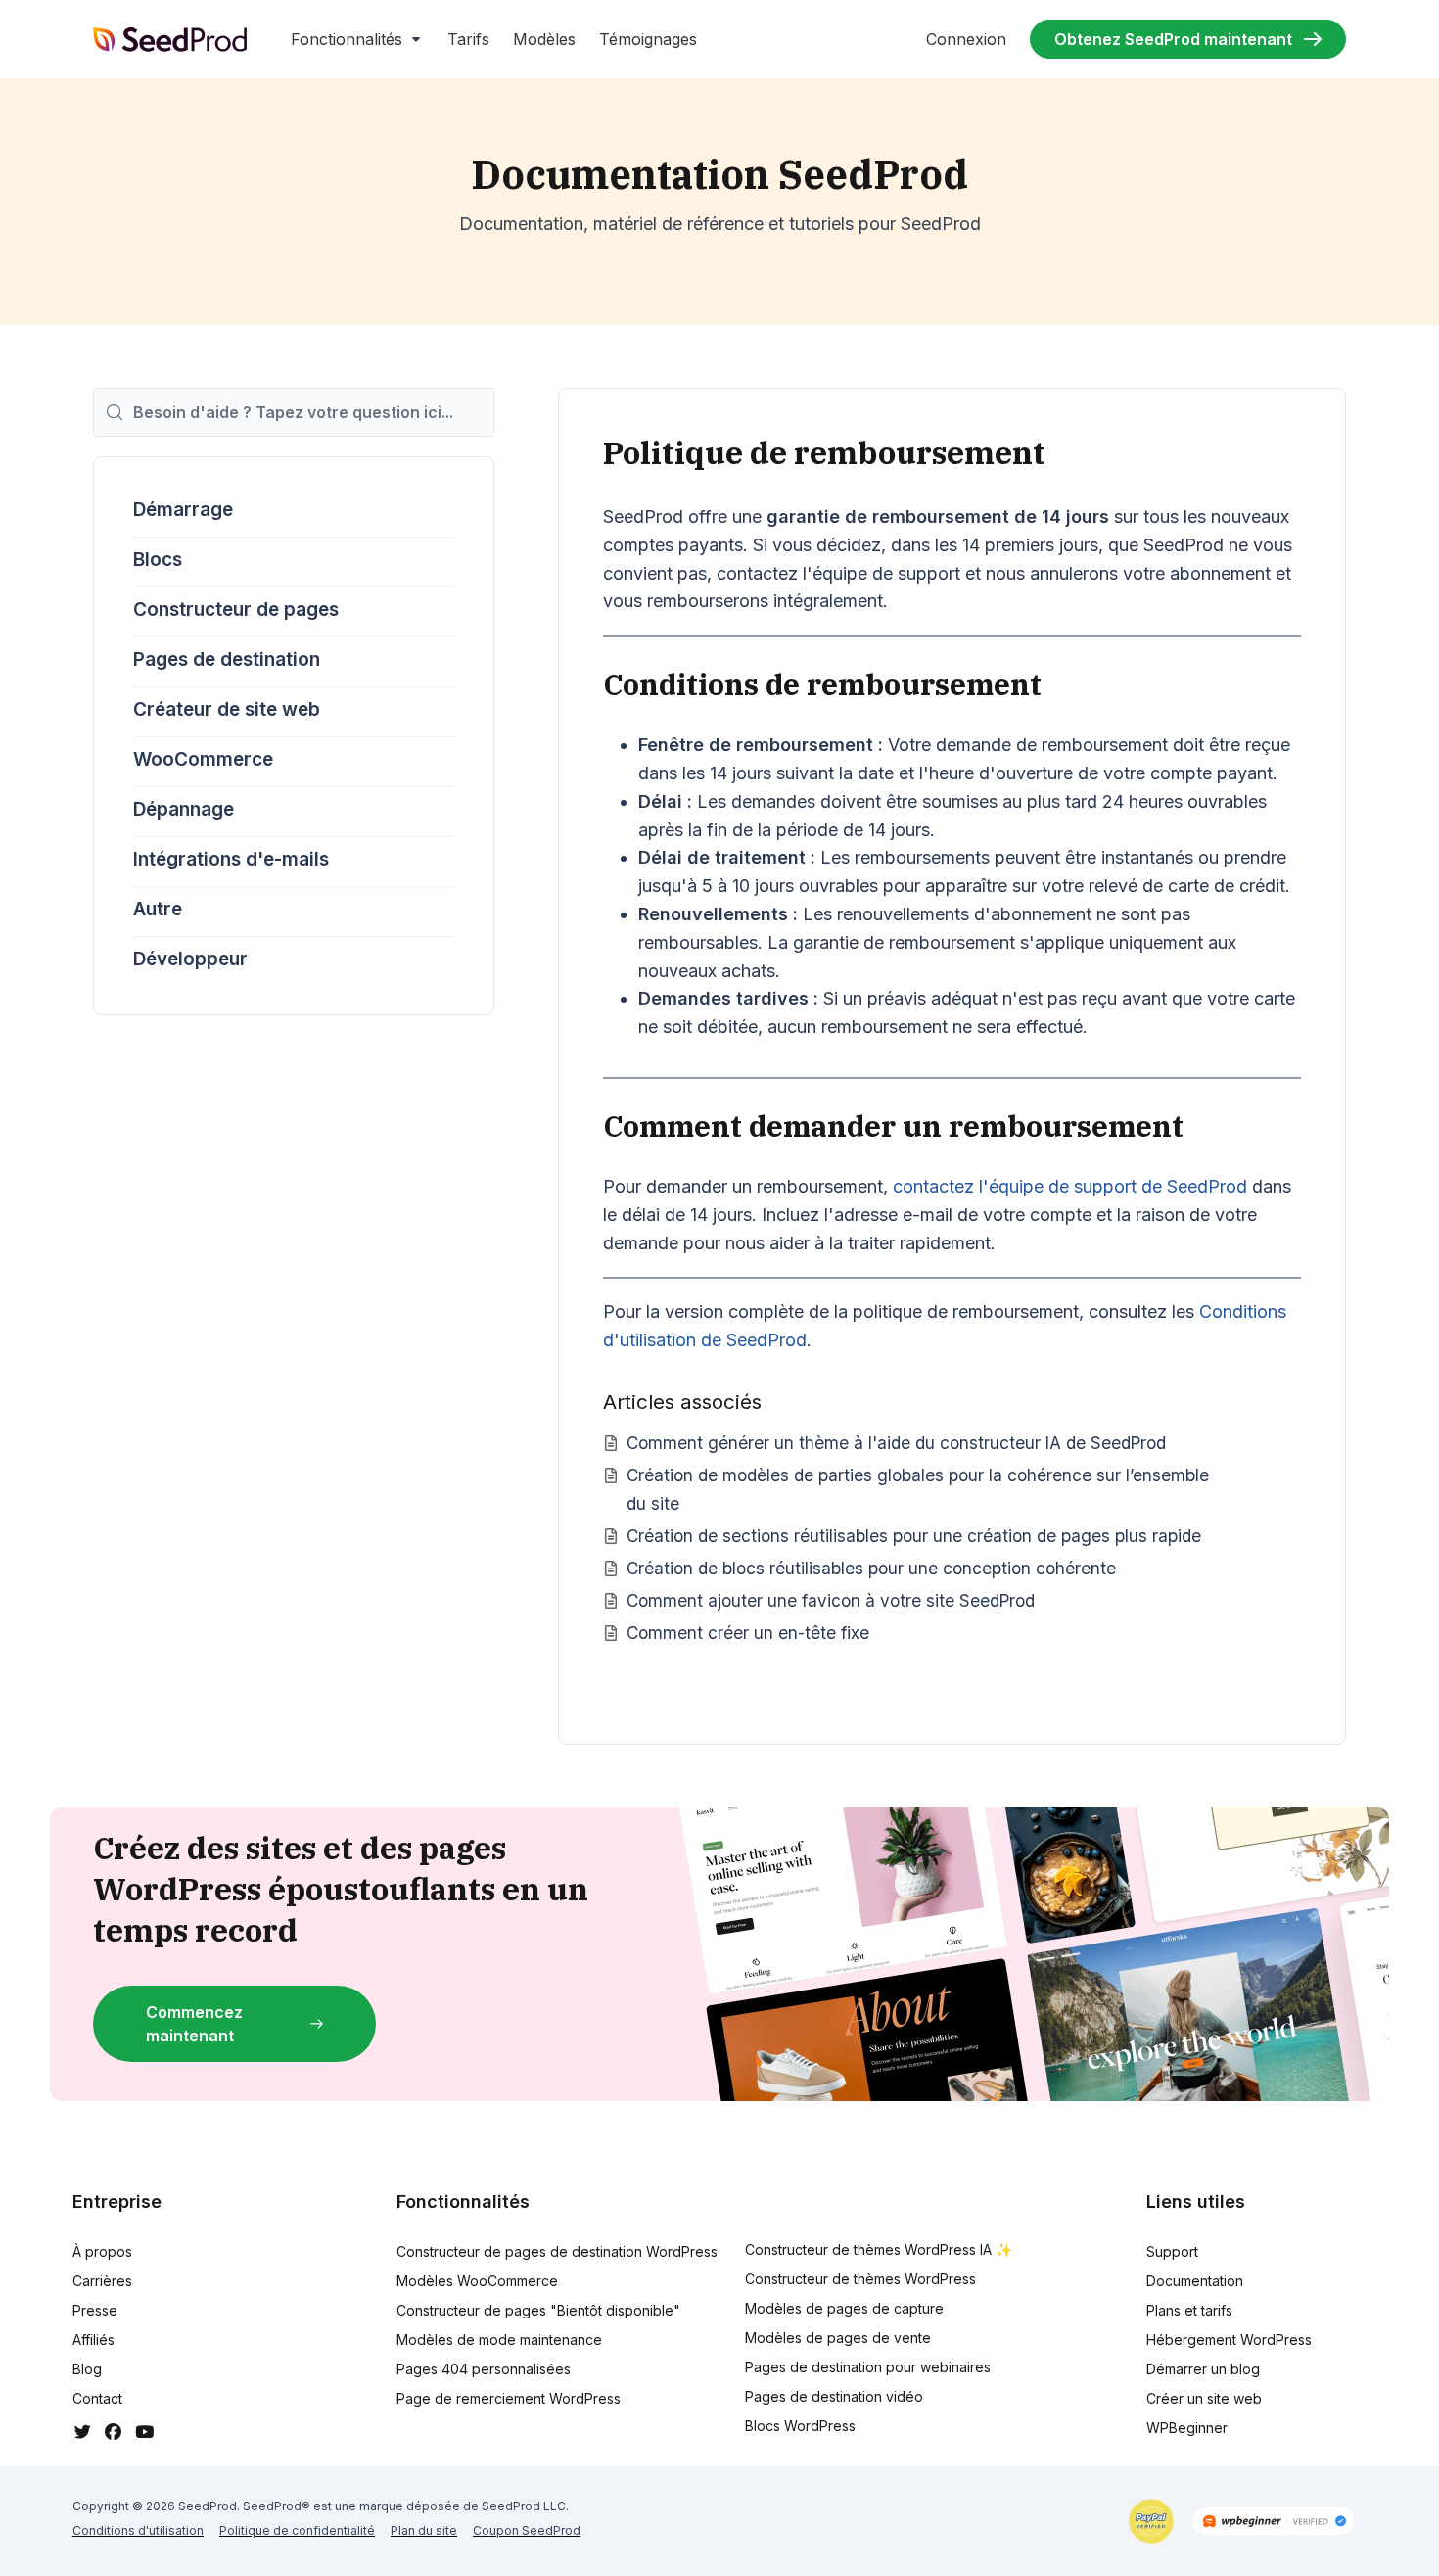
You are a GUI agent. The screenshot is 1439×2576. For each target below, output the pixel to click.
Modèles (544, 39)
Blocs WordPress (800, 2426)
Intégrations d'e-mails (231, 859)
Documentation (1195, 2281)
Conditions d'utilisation (138, 2530)
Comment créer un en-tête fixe (748, 1633)
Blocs (158, 560)
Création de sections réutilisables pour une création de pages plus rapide (914, 1536)
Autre (158, 909)
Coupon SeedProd (527, 2530)
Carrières (102, 2281)
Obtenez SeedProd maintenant (1173, 39)
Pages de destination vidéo (834, 2396)
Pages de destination (227, 659)
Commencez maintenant (194, 2024)
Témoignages (648, 39)
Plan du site (424, 2530)
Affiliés (93, 2340)
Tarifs (468, 39)
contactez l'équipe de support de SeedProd (1070, 1186)
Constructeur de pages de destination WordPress (557, 2251)
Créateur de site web (227, 709)
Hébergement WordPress (1229, 2340)
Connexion (966, 39)
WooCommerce (203, 759)
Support (1172, 2251)
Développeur (190, 959)
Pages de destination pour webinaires (868, 2367)
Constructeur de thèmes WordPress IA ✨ (879, 2249)
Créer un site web (1204, 2398)
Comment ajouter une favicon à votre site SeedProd (831, 1600)
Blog (87, 2369)
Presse (95, 2310)
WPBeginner (1187, 2428)
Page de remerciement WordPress (509, 2398)
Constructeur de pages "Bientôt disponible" (538, 2310)
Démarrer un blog (1203, 2369)
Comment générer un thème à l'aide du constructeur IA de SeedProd (896, 1443)
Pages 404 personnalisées (484, 2369)
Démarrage (183, 510)
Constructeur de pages (236, 609)
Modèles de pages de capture (844, 2308)
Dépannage (184, 809)
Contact (97, 2398)
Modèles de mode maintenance (499, 2340)
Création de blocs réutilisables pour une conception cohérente (871, 1568)
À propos (102, 2251)
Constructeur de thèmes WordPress (860, 2279)
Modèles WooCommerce (477, 2281)
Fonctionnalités (347, 39)
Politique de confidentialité (297, 2530)
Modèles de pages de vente (838, 2338)
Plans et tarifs (1189, 2310)
